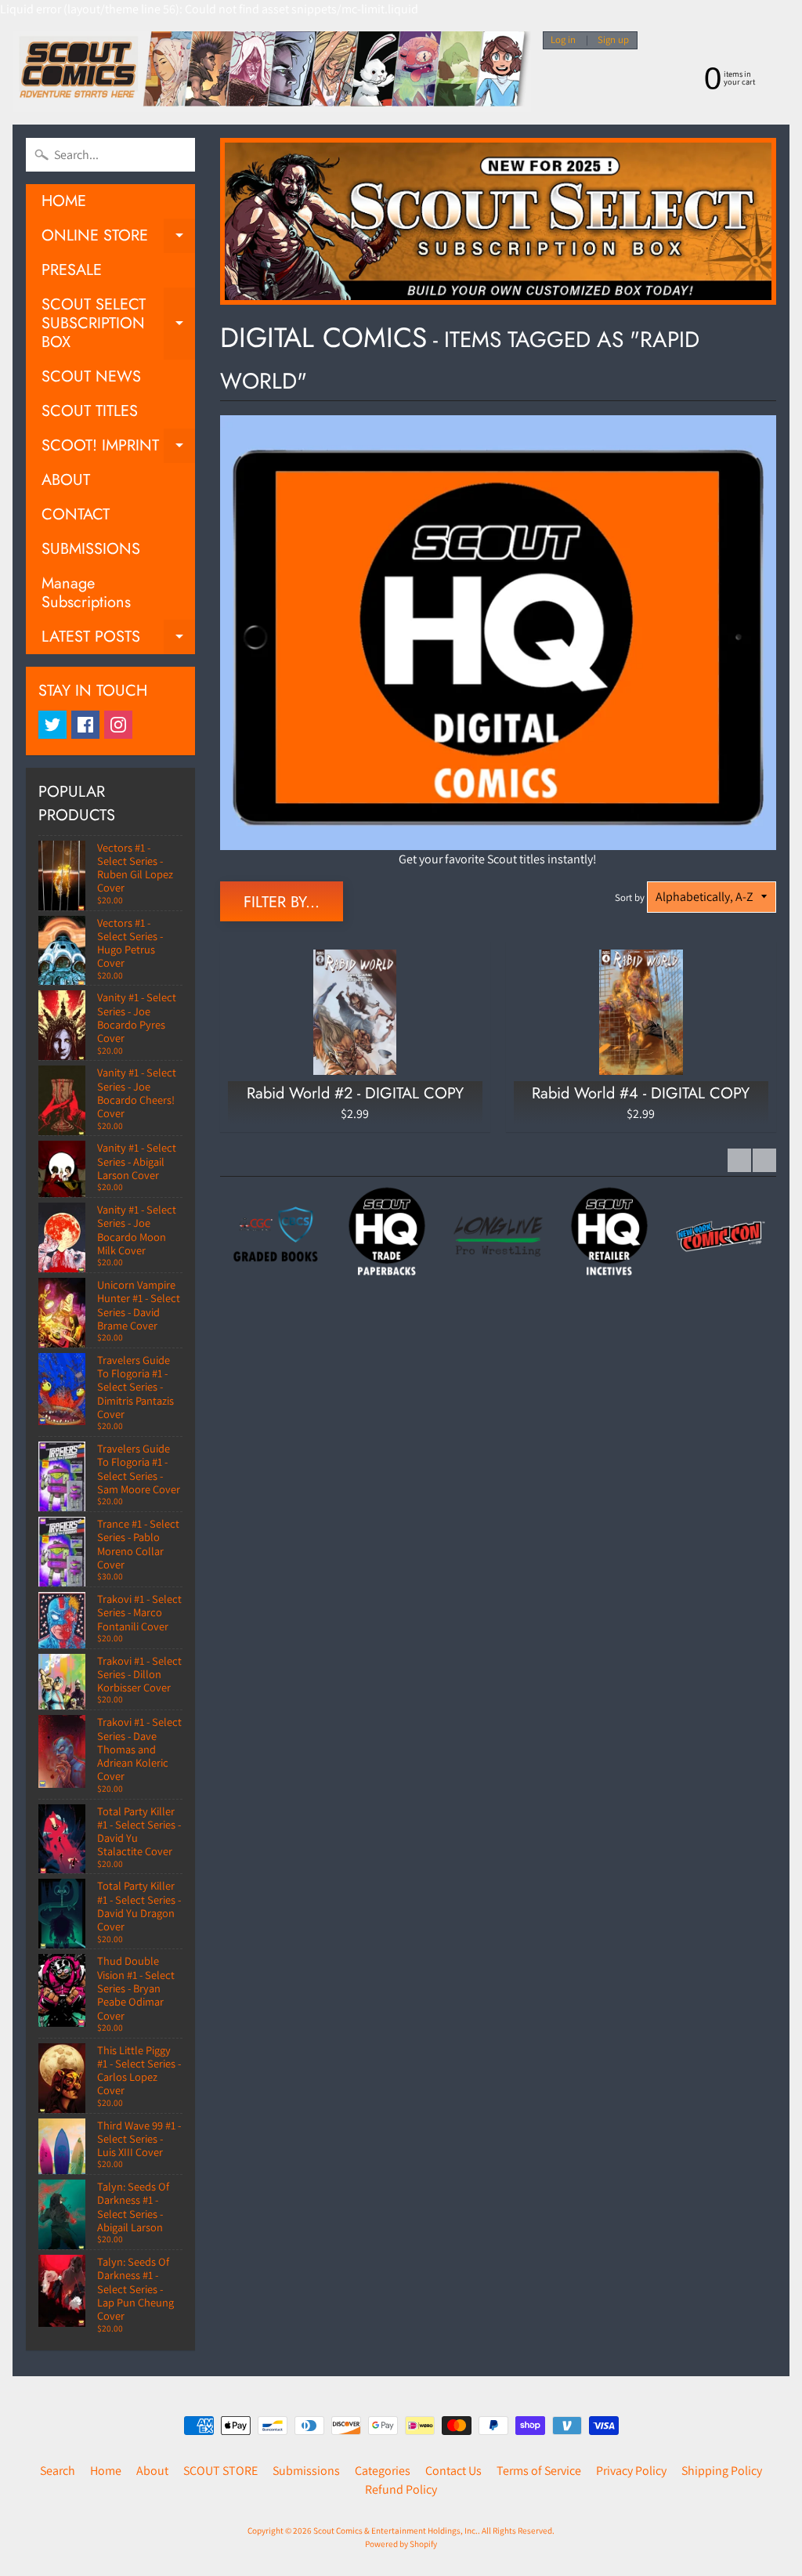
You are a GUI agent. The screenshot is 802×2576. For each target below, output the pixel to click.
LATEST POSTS (118, 640)
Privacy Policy (631, 2471)
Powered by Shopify (401, 2544)
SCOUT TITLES (90, 411)
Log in (563, 40)
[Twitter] (52, 725)
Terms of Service (539, 2471)
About (152, 2471)
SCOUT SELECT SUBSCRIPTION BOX (118, 323)
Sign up (613, 40)
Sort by (630, 897)
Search (58, 2471)
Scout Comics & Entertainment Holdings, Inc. (396, 2531)
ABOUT (66, 480)
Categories (383, 2471)
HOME (64, 201)
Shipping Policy (722, 2471)
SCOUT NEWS (91, 376)
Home (106, 2471)
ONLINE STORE (118, 239)
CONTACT (76, 514)
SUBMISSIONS (91, 549)
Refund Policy (401, 2489)
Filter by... (282, 902)
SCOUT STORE (220, 2471)
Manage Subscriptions (86, 593)
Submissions (306, 2471)
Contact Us (453, 2471)
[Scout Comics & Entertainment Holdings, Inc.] (272, 72)
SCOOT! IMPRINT (118, 449)
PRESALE (72, 270)
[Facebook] (85, 725)
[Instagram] (118, 725)
